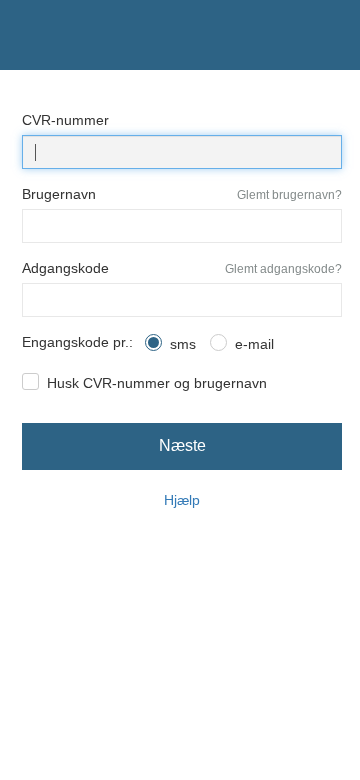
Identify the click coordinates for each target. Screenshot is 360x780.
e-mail (254, 344)
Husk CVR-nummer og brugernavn (157, 383)
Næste (182, 445)
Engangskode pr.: (77, 342)
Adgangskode (65, 268)
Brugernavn (59, 194)
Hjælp (182, 500)
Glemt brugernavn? (289, 195)
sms (183, 344)
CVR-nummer (65, 120)
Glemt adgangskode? (283, 269)
